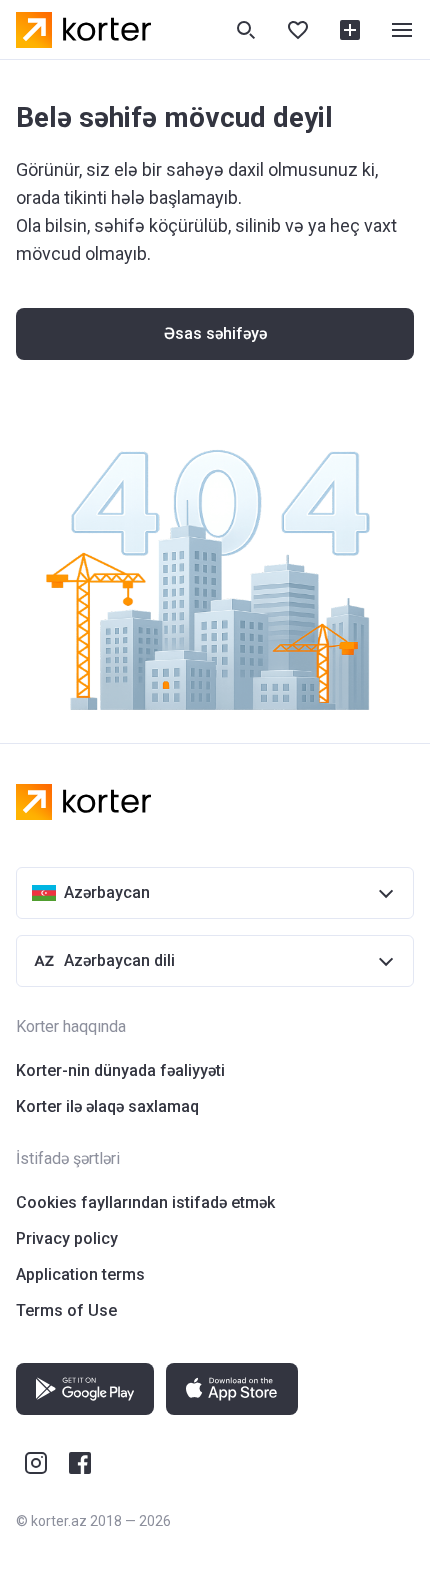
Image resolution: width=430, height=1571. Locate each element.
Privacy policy (67, 1238)
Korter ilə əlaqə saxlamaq (107, 1106)
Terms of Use (66, 1310)
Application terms (80, 1274)
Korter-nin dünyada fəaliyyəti (120, 1070)
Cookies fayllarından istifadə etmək (145, 1202)
